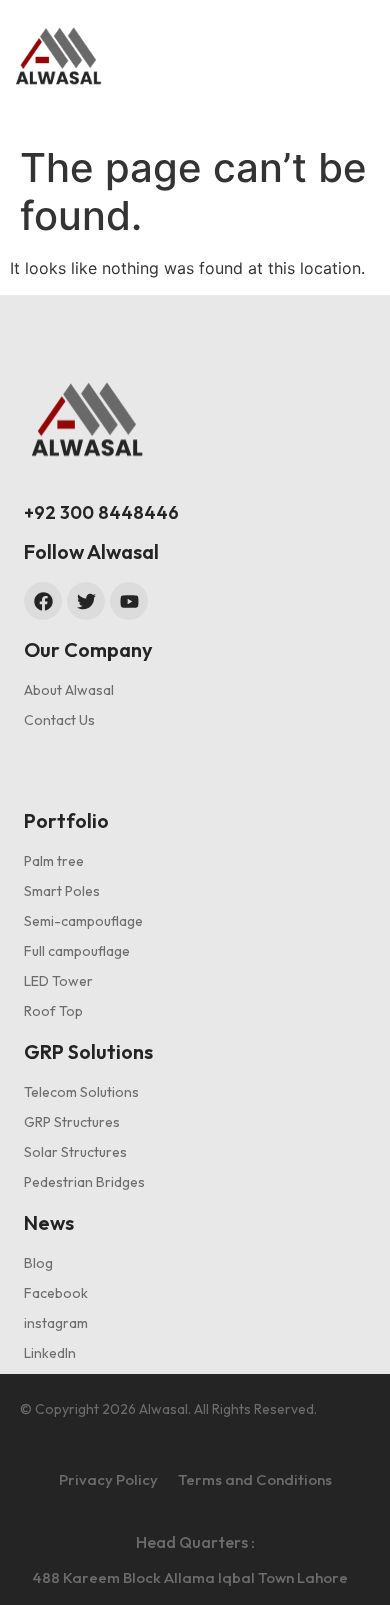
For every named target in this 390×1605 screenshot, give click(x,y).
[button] (307, 54)
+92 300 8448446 (101, 512)
